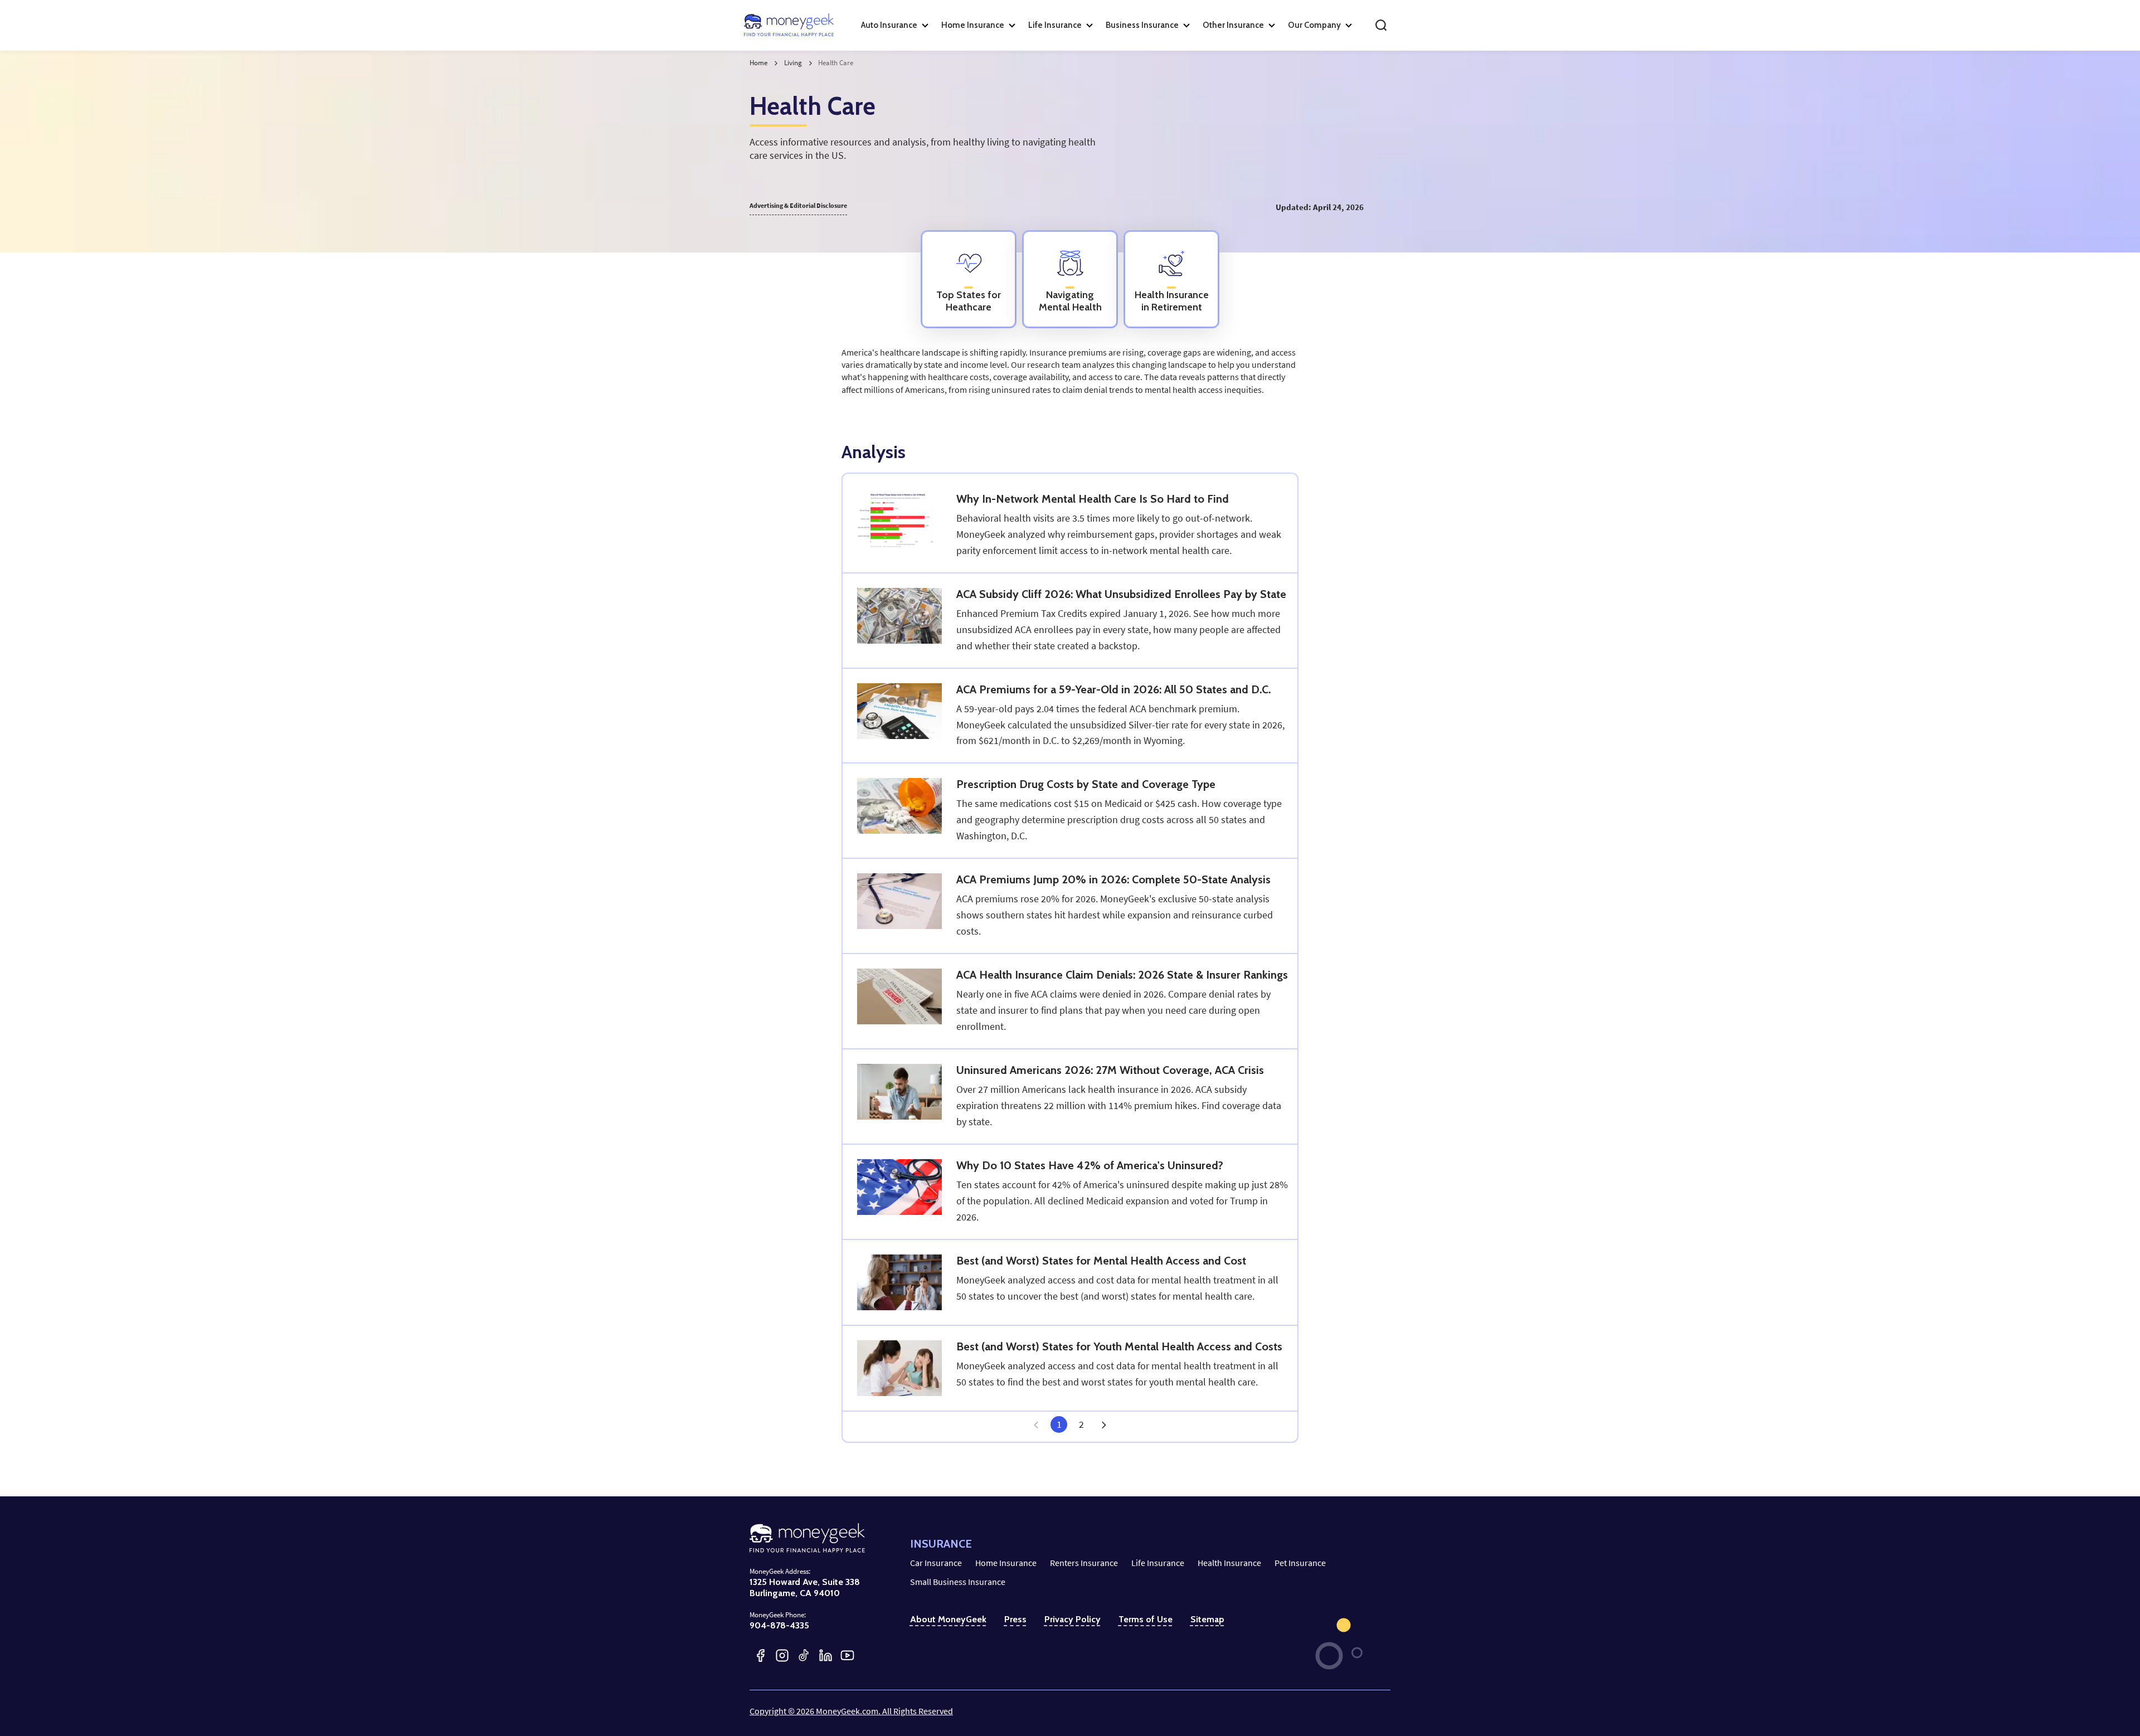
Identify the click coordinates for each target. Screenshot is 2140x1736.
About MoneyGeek (948, 1619)
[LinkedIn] (826, 1655)
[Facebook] (760, 1655)
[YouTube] (847, 1655)
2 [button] (1081, 1424)
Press (1015, 1619)
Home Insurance (1006, 1563)
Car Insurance (936, 1563)
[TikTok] (804, 1655)
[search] (1381, 25)
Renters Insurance (1084, 1563)
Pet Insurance (1300, 1563)
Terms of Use (1146, 1619)
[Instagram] (782, 1655)
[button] (1103, 1424)
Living (793, 63)
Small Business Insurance (958, 1582)
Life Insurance (1158, 1563)
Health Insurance (1229, 1563)
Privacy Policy (1073, 1619)
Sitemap (1207, 1619)
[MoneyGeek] (789, 25)
